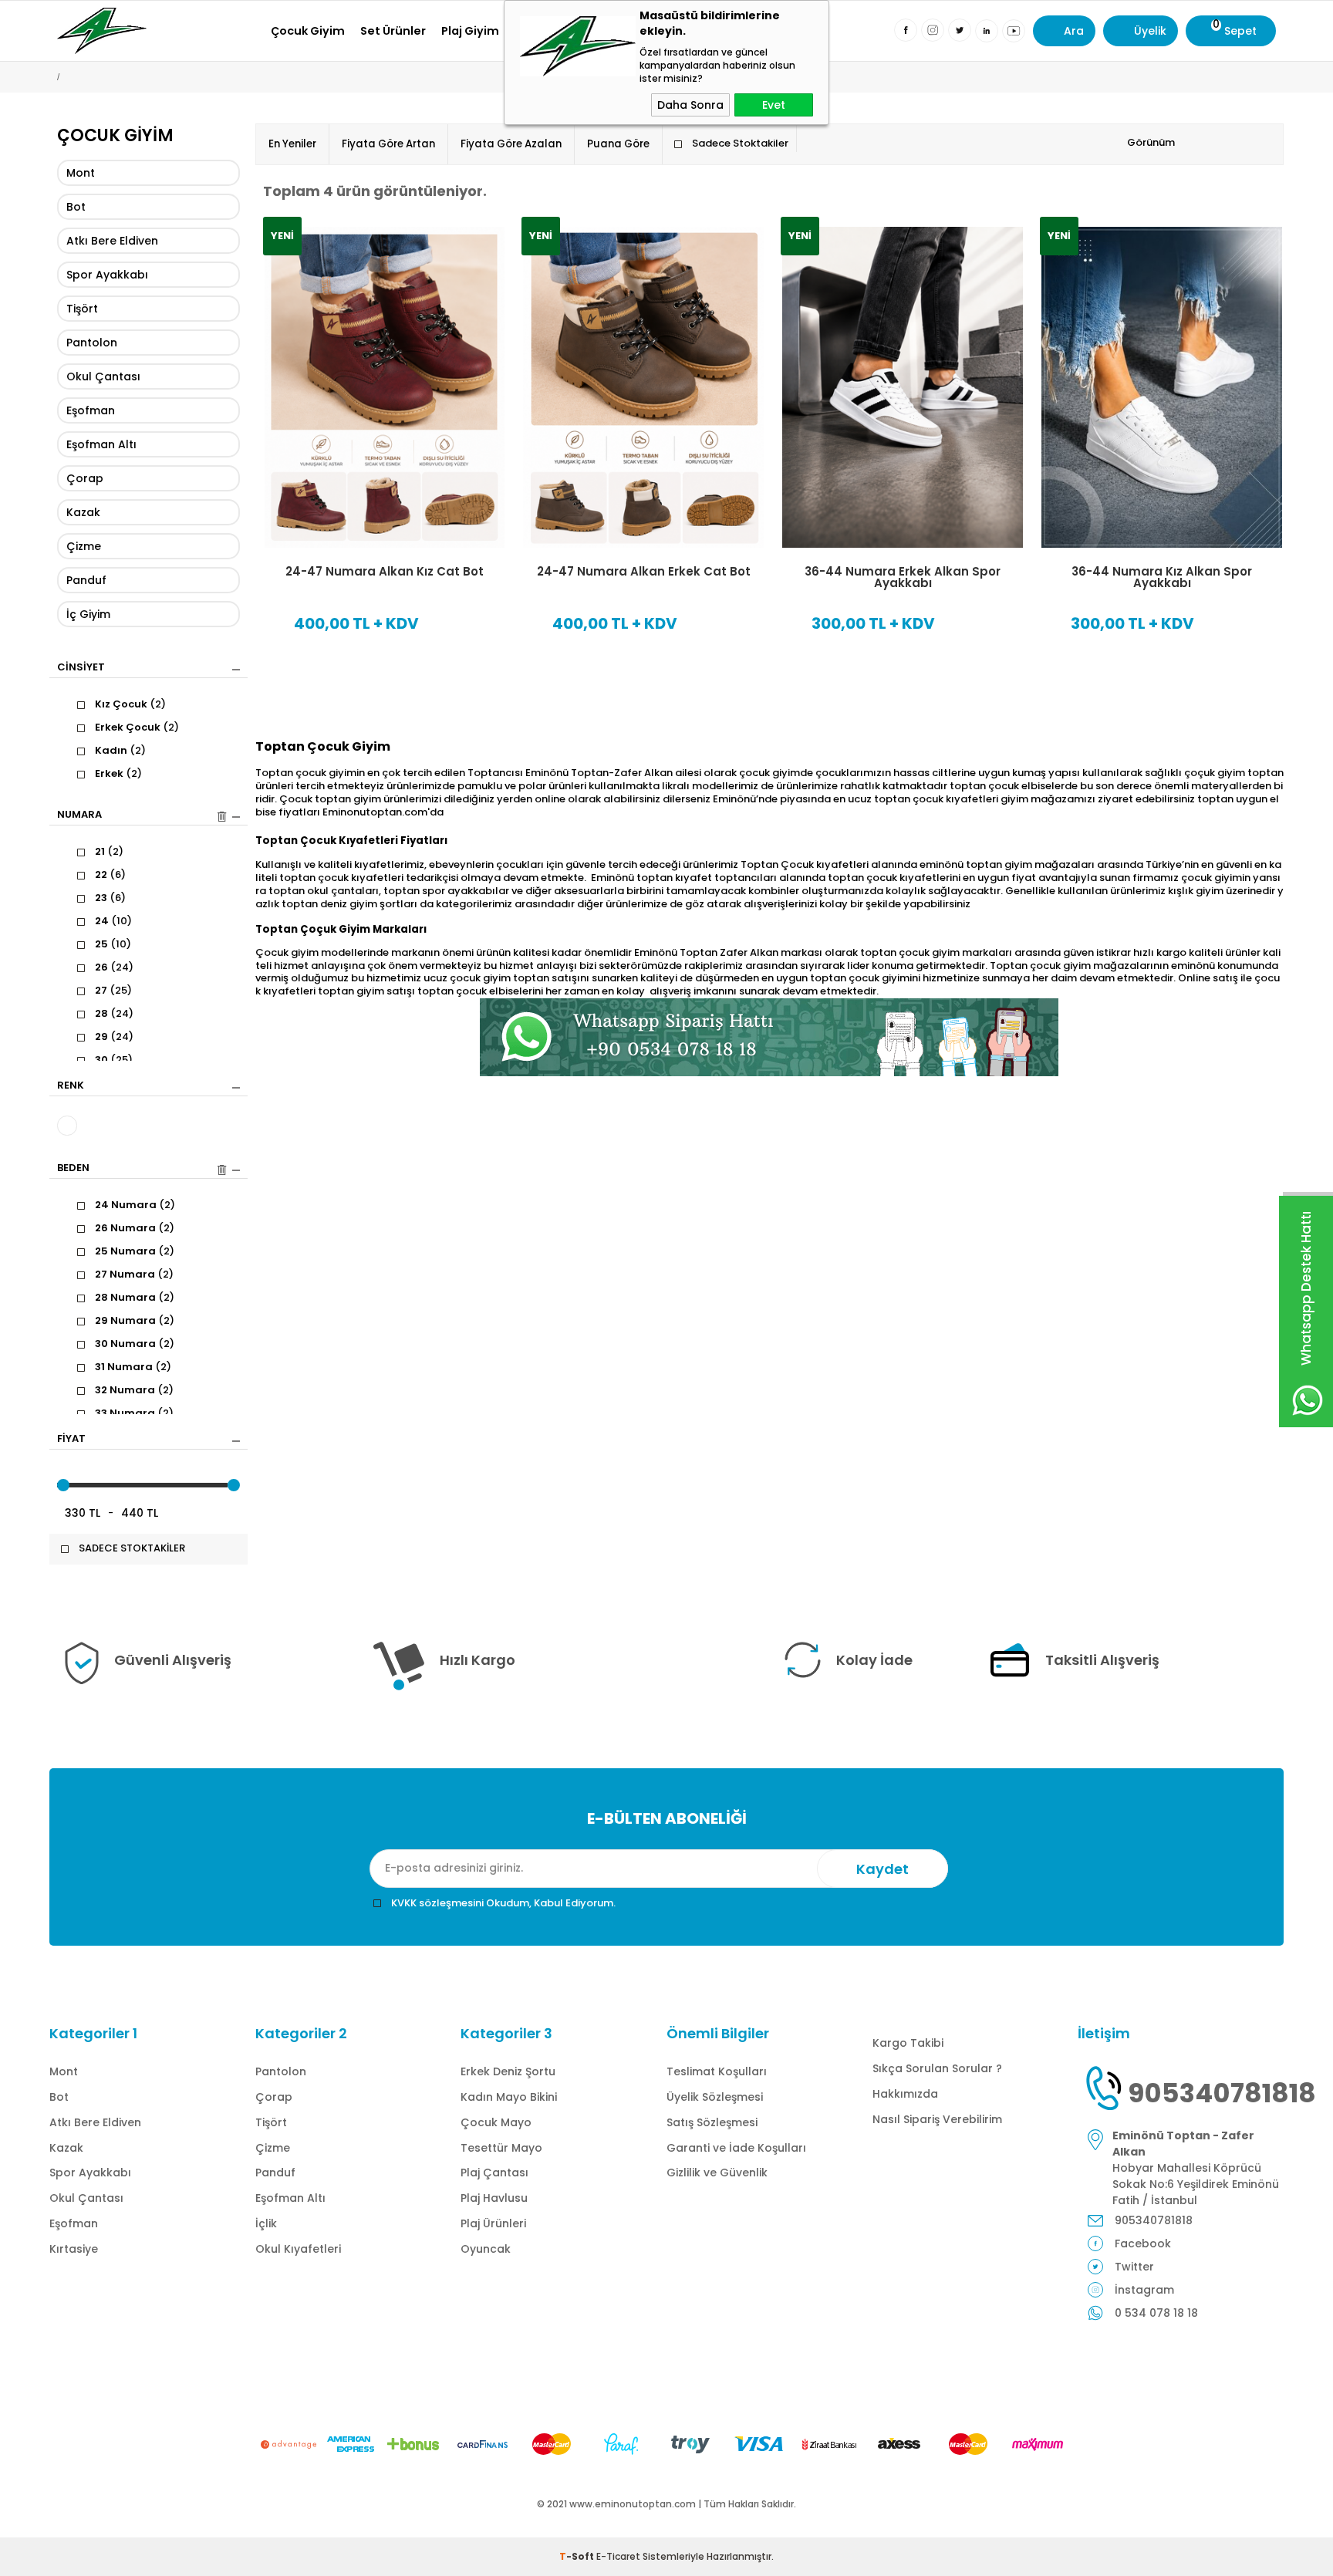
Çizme (84, 546)
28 (114, 1014)
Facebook (1143, 2243)
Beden (73, 1169)
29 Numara (135, 1321)
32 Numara (134, 1390)
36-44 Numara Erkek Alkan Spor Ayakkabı (903, 577)
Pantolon (92, 343)
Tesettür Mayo (501, 2148)
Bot (76, 207)
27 (113, 991)
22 (110, 875)
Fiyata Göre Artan (388, 144)
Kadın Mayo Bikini (509, 2097)
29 (114, 1037)
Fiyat (71, 1440)
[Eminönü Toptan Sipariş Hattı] (769, 1037)
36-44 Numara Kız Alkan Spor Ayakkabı (1162, 577)
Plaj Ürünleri (493, 2223)
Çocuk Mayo (496, 2122)
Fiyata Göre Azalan (511, 144)
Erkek (118, 774)
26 (114, 967)
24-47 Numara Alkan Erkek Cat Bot (644, 571)
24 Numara (135, 1205)
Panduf (86, 580)
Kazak (83, 512)
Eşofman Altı (101, 444)
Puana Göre (618, 144)
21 (109, 852)
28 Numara (135, 1298)
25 (113, 944)
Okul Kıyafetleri (298, 2249)
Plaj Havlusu (494, 2198)
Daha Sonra (690, 105)
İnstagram (1144, 2290)
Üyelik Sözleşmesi (715, 2097)
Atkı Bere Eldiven (112, 241)
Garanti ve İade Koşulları (736, 2148)
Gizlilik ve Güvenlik (717, 2173)
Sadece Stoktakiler (740, 143)
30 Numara (135, 1344)
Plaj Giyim (470, 31)
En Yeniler (292, 144)
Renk (71, 1086)
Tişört (82, 309)
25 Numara (135, 1251)
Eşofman (91, 410)
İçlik (266, 2223)
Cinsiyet (81, 668)
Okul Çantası (103, 376)
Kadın (120, 751)
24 (113, 921)
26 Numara (135, 1228)
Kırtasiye (74, 2249)
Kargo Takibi (908, 2043)
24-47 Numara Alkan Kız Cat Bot (385, 571)
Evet (774, 105)
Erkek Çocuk (137, 728)
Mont (81, 173)
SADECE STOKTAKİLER (132, 1548)
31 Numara (133, 1367)
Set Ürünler (393, 31)
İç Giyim (88, 614)
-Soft (578, 2556)
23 (110, 898)
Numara (79, 815)
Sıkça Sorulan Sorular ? (937, 2068)
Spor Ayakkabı (107, 275)
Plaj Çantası (494, 2173)
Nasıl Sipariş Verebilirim (937, 2119)
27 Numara (134, 1274)
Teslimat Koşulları (717, 2071)
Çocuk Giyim (308, 31)
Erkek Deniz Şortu (508, 2071)
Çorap (85, 478)
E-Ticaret (618, 2556)
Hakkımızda (905, 2094)
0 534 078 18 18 (1156, 2313)
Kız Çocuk (130, 704)
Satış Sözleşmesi (712, 2122)
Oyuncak (486, 2249)
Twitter (1134, 2267)
